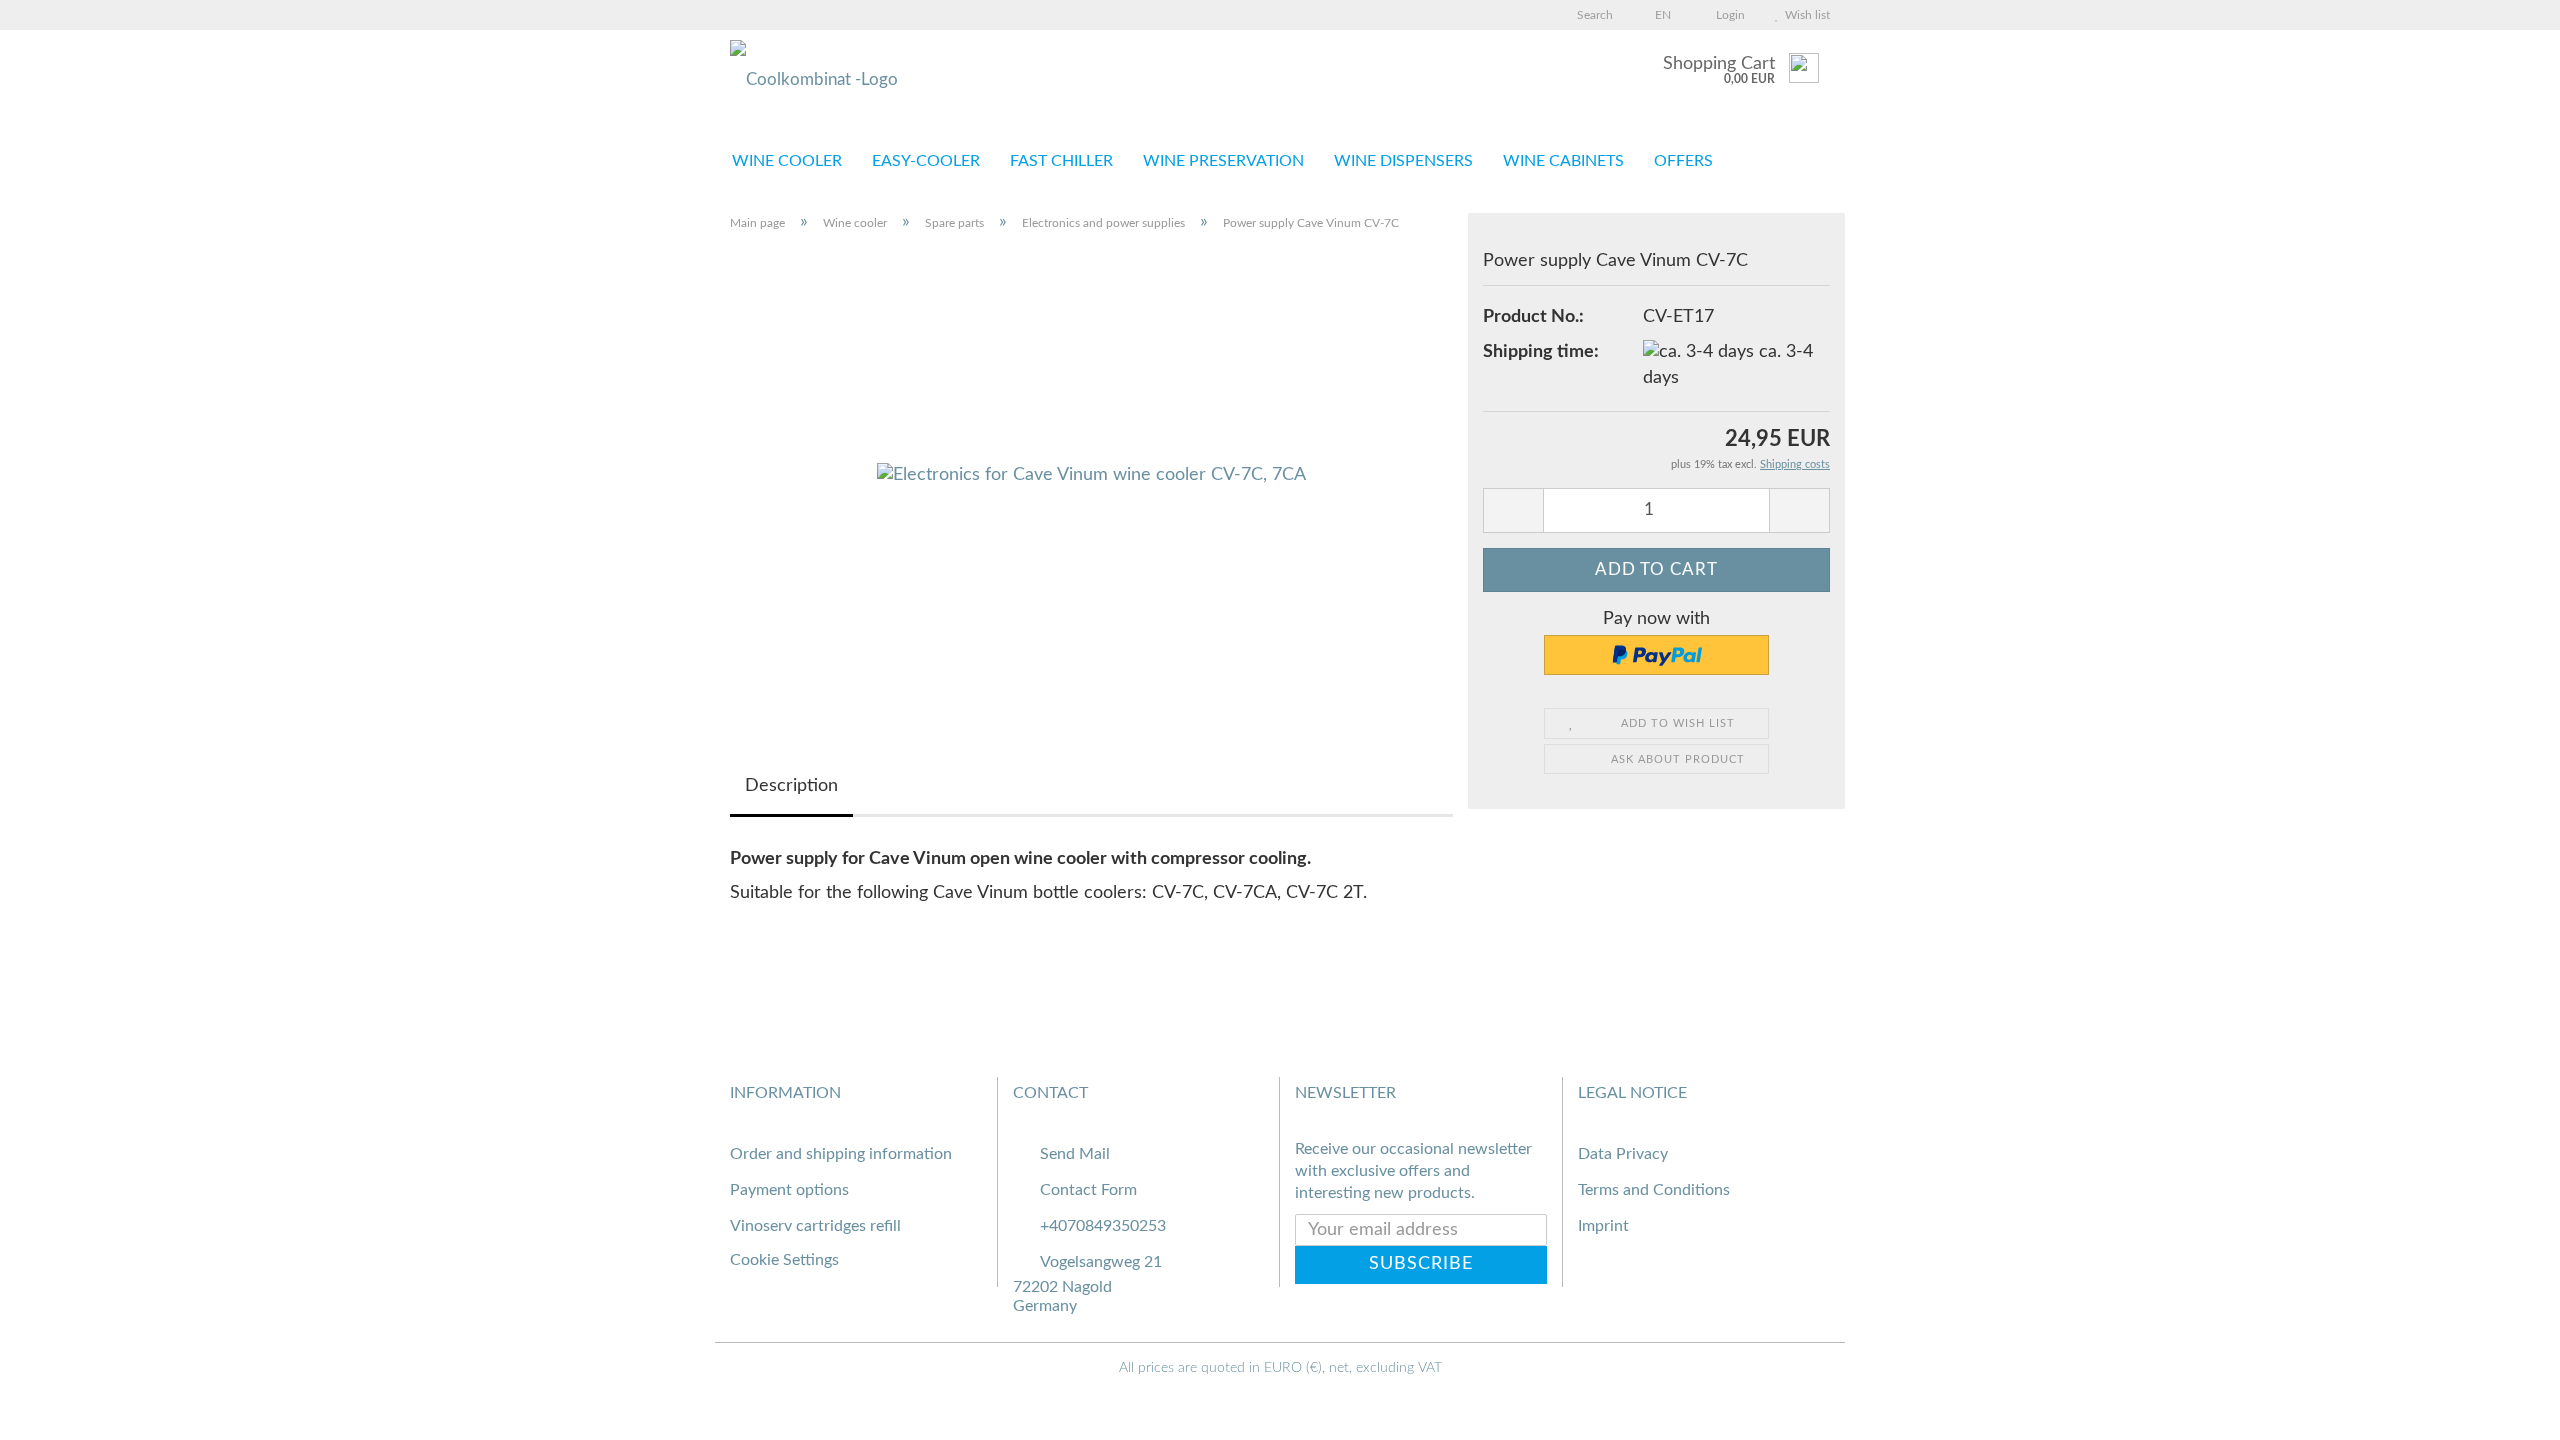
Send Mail (1075, 1154)
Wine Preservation (1223, 161)
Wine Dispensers (1403, 161)
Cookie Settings (784, 1260)
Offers (1683, 161)
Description (791, 786)
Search (1593, 15)
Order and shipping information (841, 1154)
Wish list (1804, 15)
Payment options (789, 1190)
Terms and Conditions (1654, 1190)
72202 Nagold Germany (1062, 1296)
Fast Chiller (1061, 161)
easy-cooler (926, 161)
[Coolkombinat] (950, 80)
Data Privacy (1623, 1154)
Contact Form (1088, 1190)
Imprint (1603, 1226)
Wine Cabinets (1563, 161)
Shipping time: (1541, 352)
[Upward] (2505, 1410)
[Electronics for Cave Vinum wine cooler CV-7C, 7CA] (1091, 475)
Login (1727, 15)
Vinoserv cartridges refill (815, 1226)
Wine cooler (787, 161)
